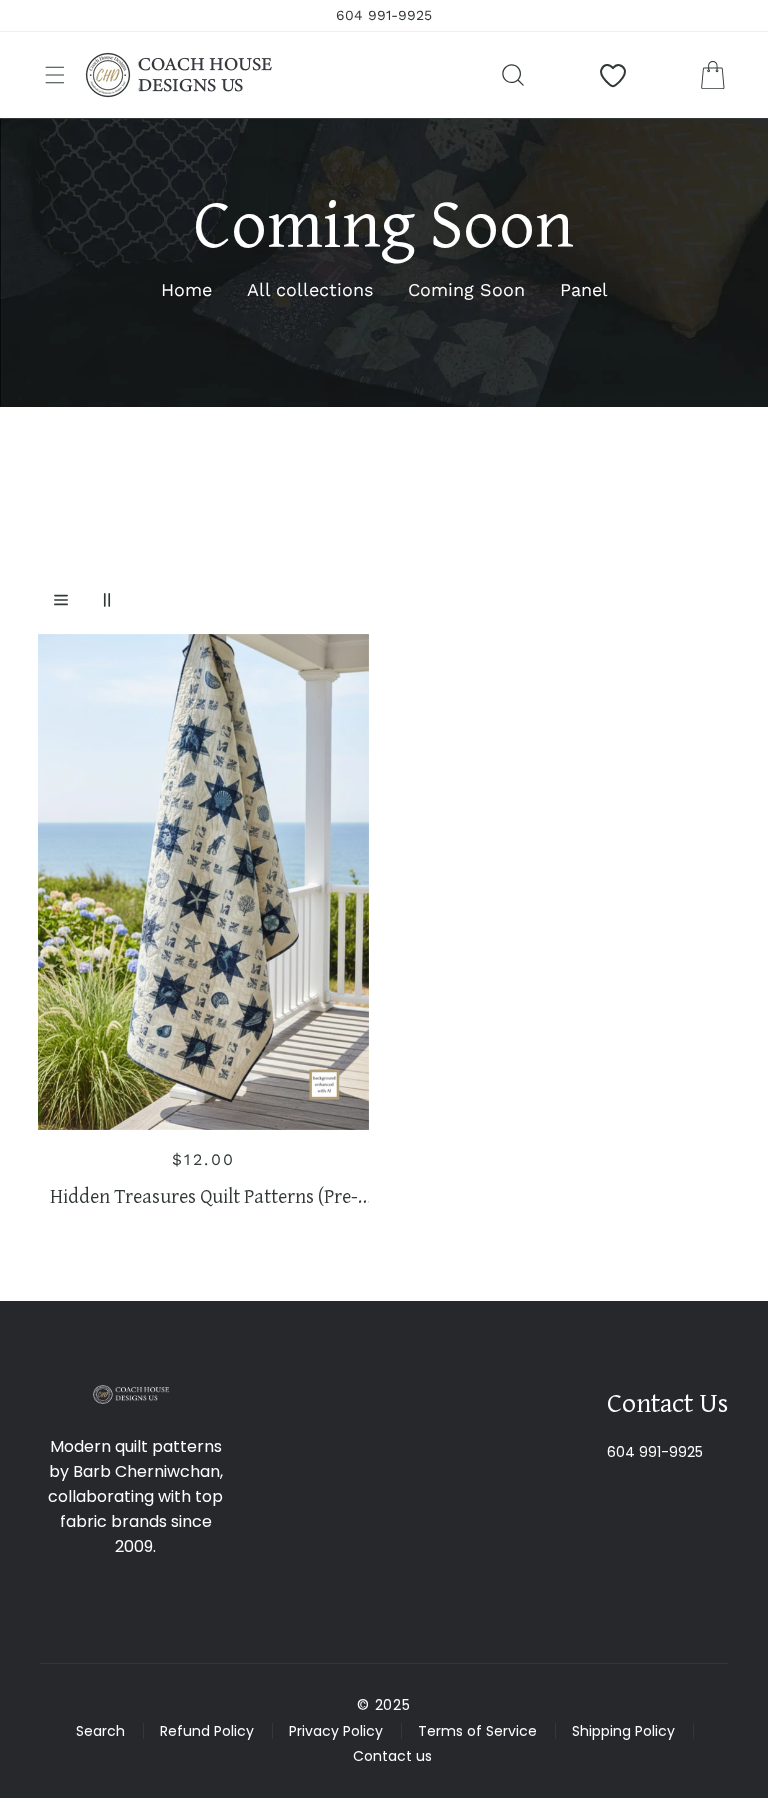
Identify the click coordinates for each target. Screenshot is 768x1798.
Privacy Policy (336, 1731)
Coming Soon (466, 289)
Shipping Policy (623, 1731)
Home (186, 289)
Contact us (392, 1756)
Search (100, 1731)
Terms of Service (477, 1731)
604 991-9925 (655, 1452)
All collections (310, 289)
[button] (55, 75)
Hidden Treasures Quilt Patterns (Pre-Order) (204, 1196)
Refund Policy (207, 1731)
